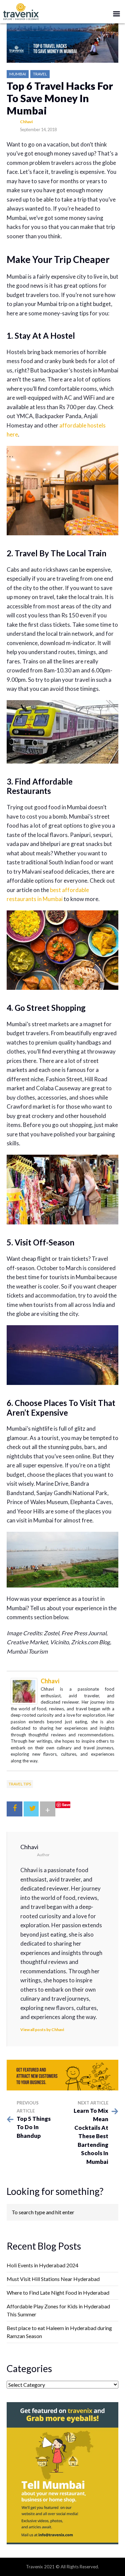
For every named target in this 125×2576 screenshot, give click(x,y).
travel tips (20, 1784)
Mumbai (18, 74)
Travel (40, 74)
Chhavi (26, 122)
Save (66, 1805)
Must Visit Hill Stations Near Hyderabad (53, 2279)
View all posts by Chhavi (42, 2030)
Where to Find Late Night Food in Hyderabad (58, 2293)
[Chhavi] (24, 1690)
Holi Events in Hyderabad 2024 (42, 2265)
